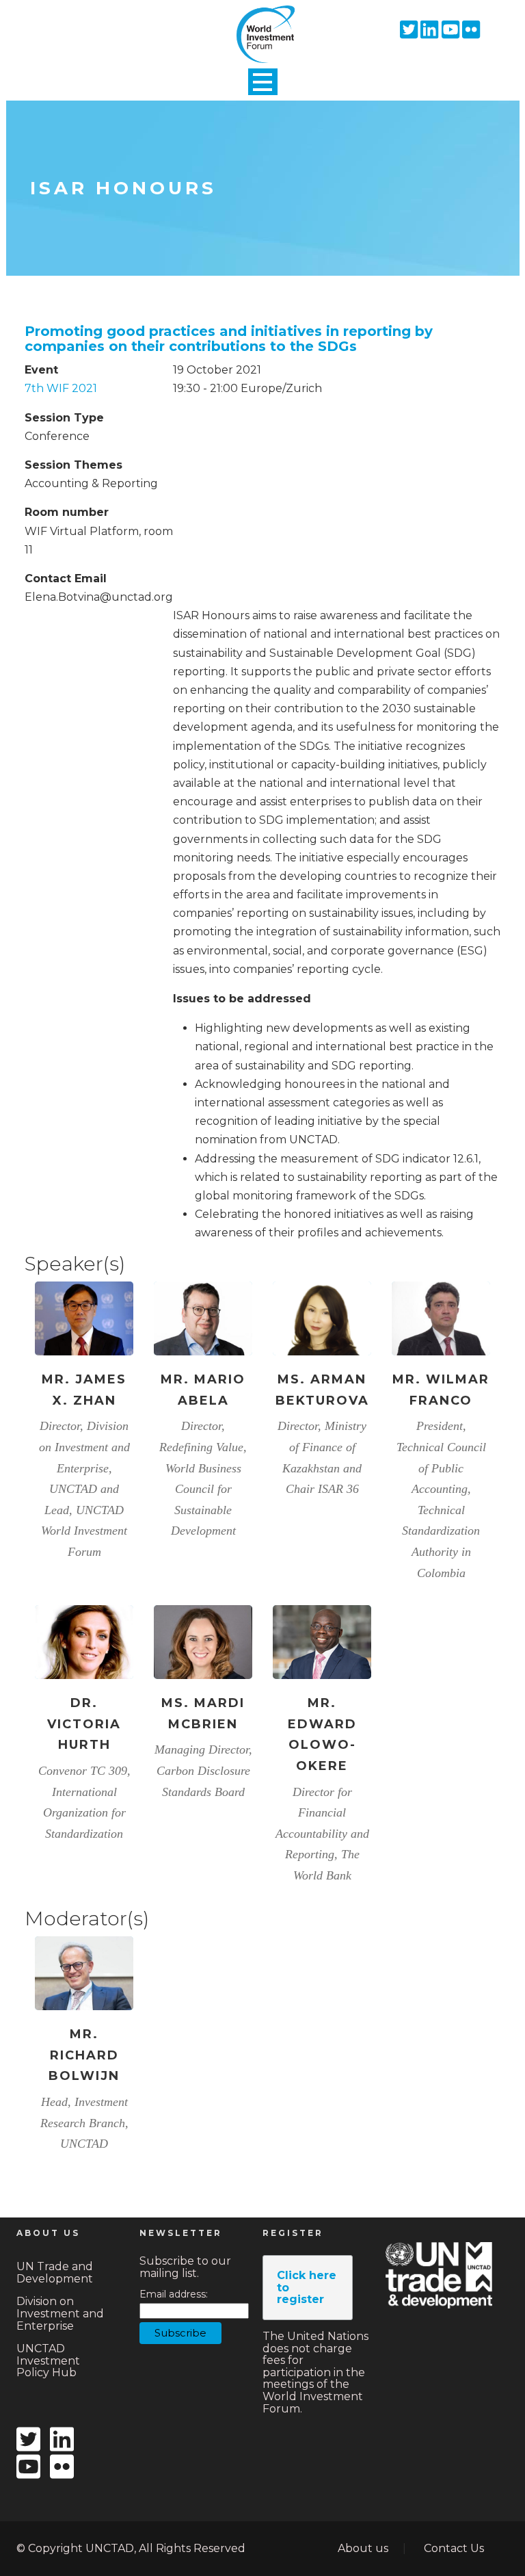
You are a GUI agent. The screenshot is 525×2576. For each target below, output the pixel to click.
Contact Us (454, 2548)
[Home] (262, 23)
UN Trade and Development (55, 2273)
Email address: (174, 2294)
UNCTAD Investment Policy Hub (48, 2360)
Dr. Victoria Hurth (84, 1724)
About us (363, 2548)
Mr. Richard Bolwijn (84, 2055)
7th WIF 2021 (61, 388)
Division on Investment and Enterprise (60, 2313)
